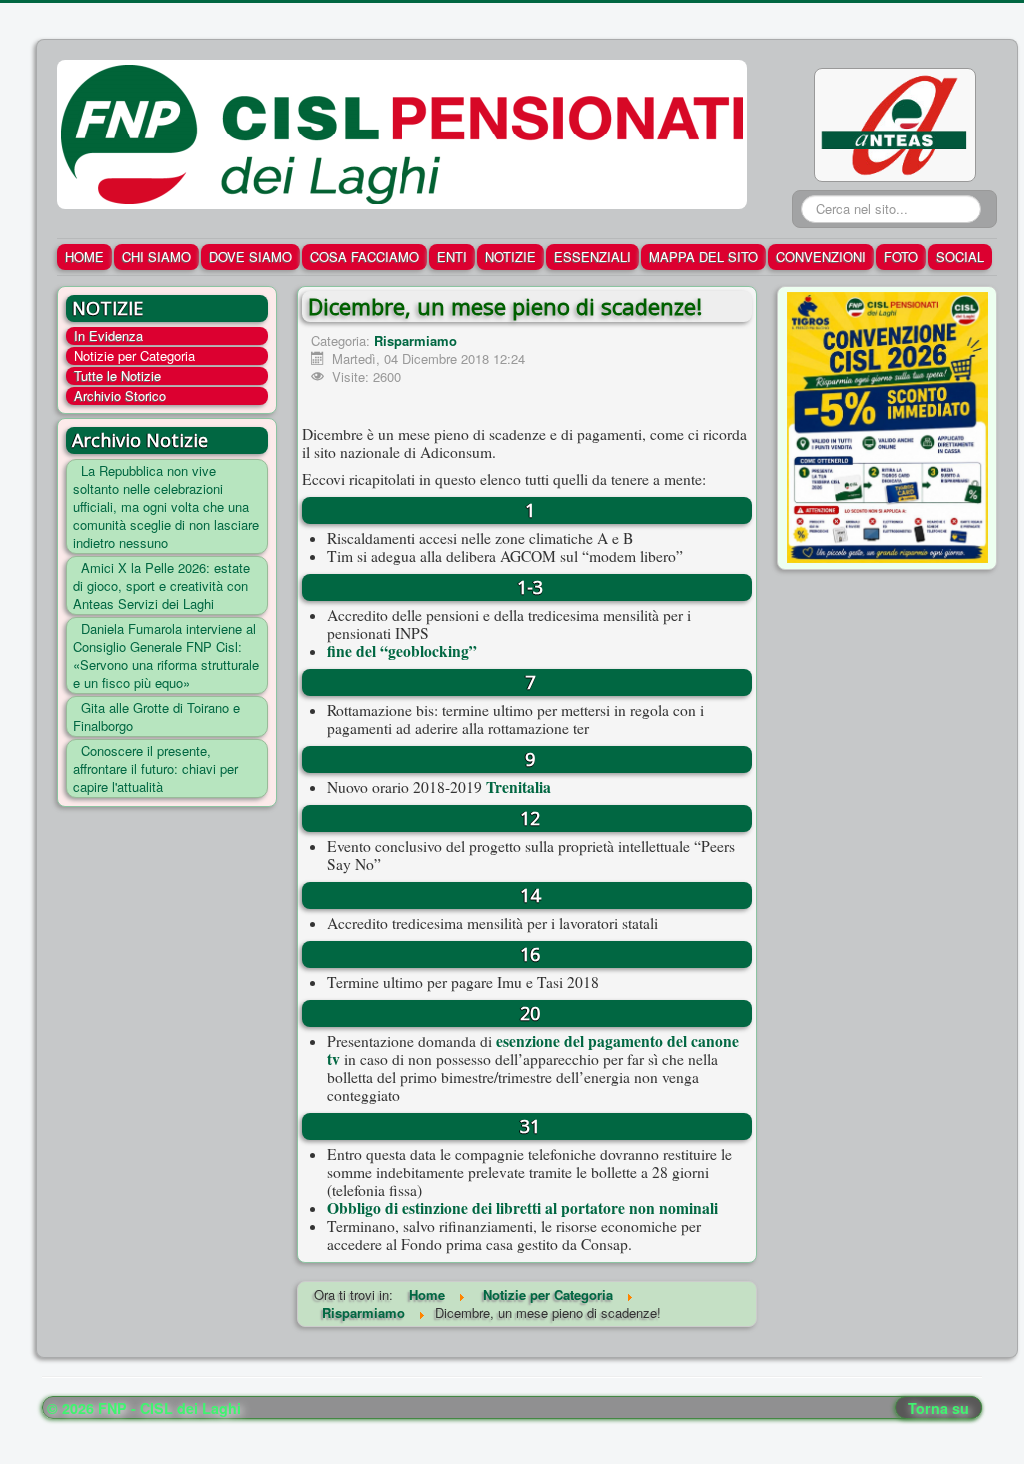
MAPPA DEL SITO (703, 256)
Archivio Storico (120, 396)
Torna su (938, 1408)
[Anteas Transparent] (895, 122)
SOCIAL (960, 256)
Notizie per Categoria (134, 356)
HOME (84, 256)
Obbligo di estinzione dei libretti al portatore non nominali (522, 1208)
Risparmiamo (415, 340)
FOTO (901, 256)
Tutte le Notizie (117, 376)
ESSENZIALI (592, 256)
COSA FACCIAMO (364, 256)
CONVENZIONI (821, 256)
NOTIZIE (510, 256)
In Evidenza (108, 336)
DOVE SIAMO (250, 256)
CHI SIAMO (156, 256)
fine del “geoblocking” (402, 651)
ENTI (452, 256)
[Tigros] (887, 425)
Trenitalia (518, 787)
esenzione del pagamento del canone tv (533, 1050)
